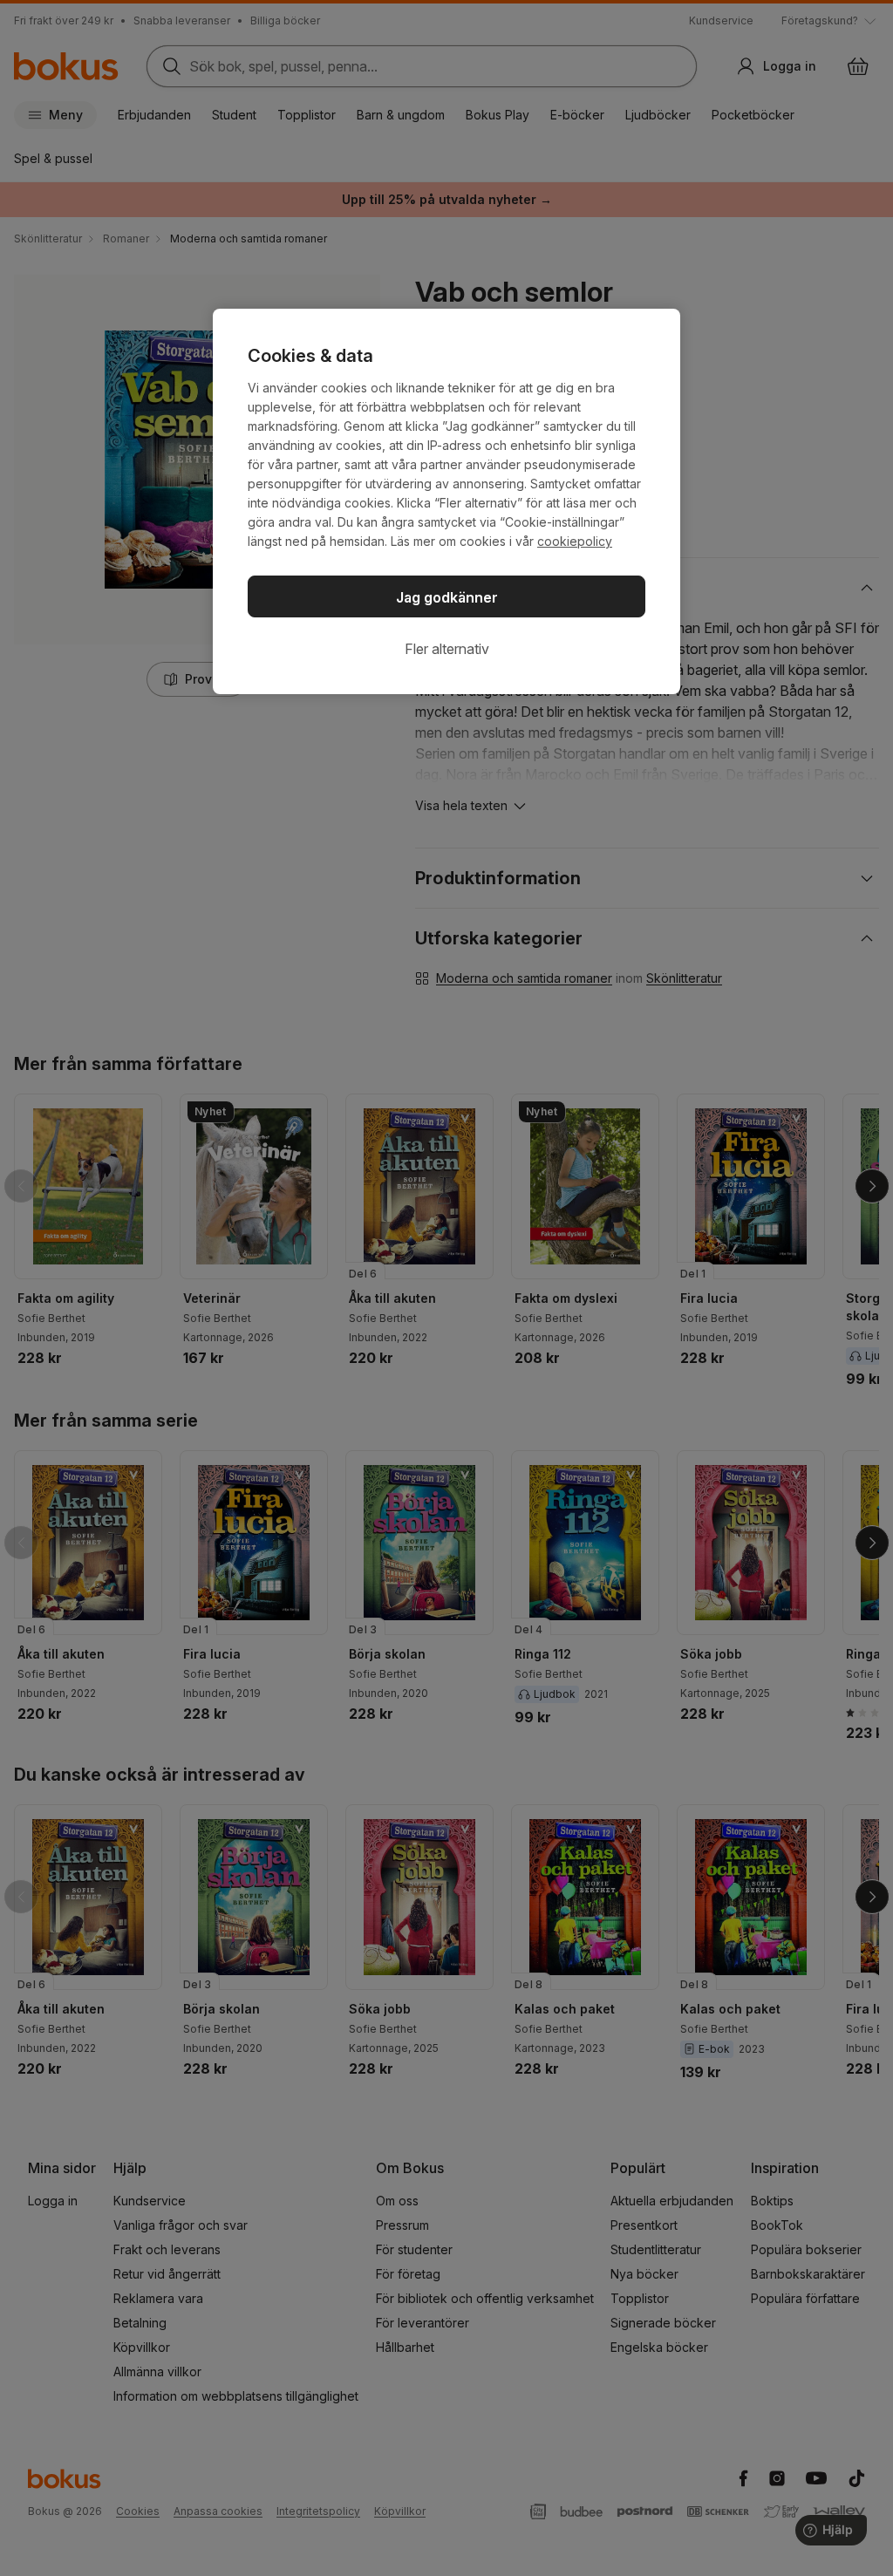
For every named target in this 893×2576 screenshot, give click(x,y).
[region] (446, 501)
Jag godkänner (447, 597)
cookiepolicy (575, 541)
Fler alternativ (447, 649)
